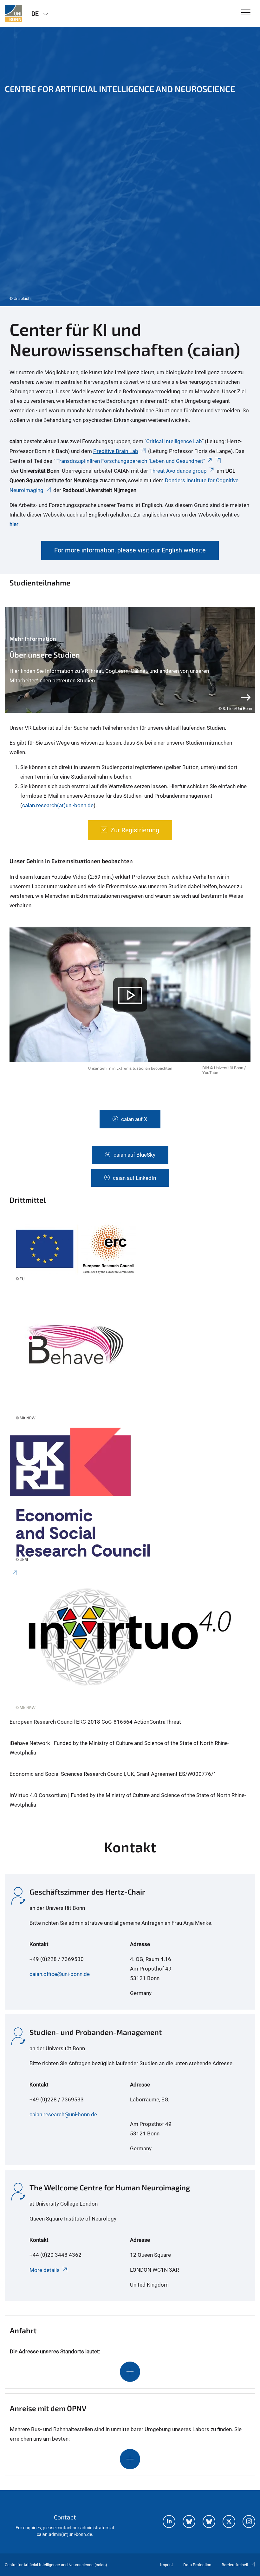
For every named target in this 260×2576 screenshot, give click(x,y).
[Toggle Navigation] (246, 13)
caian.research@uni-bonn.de (63, 2114)
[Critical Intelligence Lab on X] (229, 2522)
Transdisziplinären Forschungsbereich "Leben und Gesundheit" (131, 461)
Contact (65, 2517)
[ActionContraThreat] (130, 1255)
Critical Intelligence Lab (174, 441)
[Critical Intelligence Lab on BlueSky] (189, 2522)
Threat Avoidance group (178, 471)
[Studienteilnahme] (130, 660)
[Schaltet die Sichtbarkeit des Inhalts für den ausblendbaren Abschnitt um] (130, 2372)
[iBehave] (130, 1358)
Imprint (166, 2565)
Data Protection (197, 2565)
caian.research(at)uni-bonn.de (58, 805)
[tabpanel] (130, 166)
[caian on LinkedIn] (169, 2522)
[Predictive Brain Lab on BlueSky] (209, 2522)
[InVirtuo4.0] (130, 1643)
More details (45, 2270)
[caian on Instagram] (249, 2522)
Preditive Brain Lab (116, 451)
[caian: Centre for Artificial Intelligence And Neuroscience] (13, 13)
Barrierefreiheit (235, 2565)
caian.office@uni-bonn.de (60, 1974)
